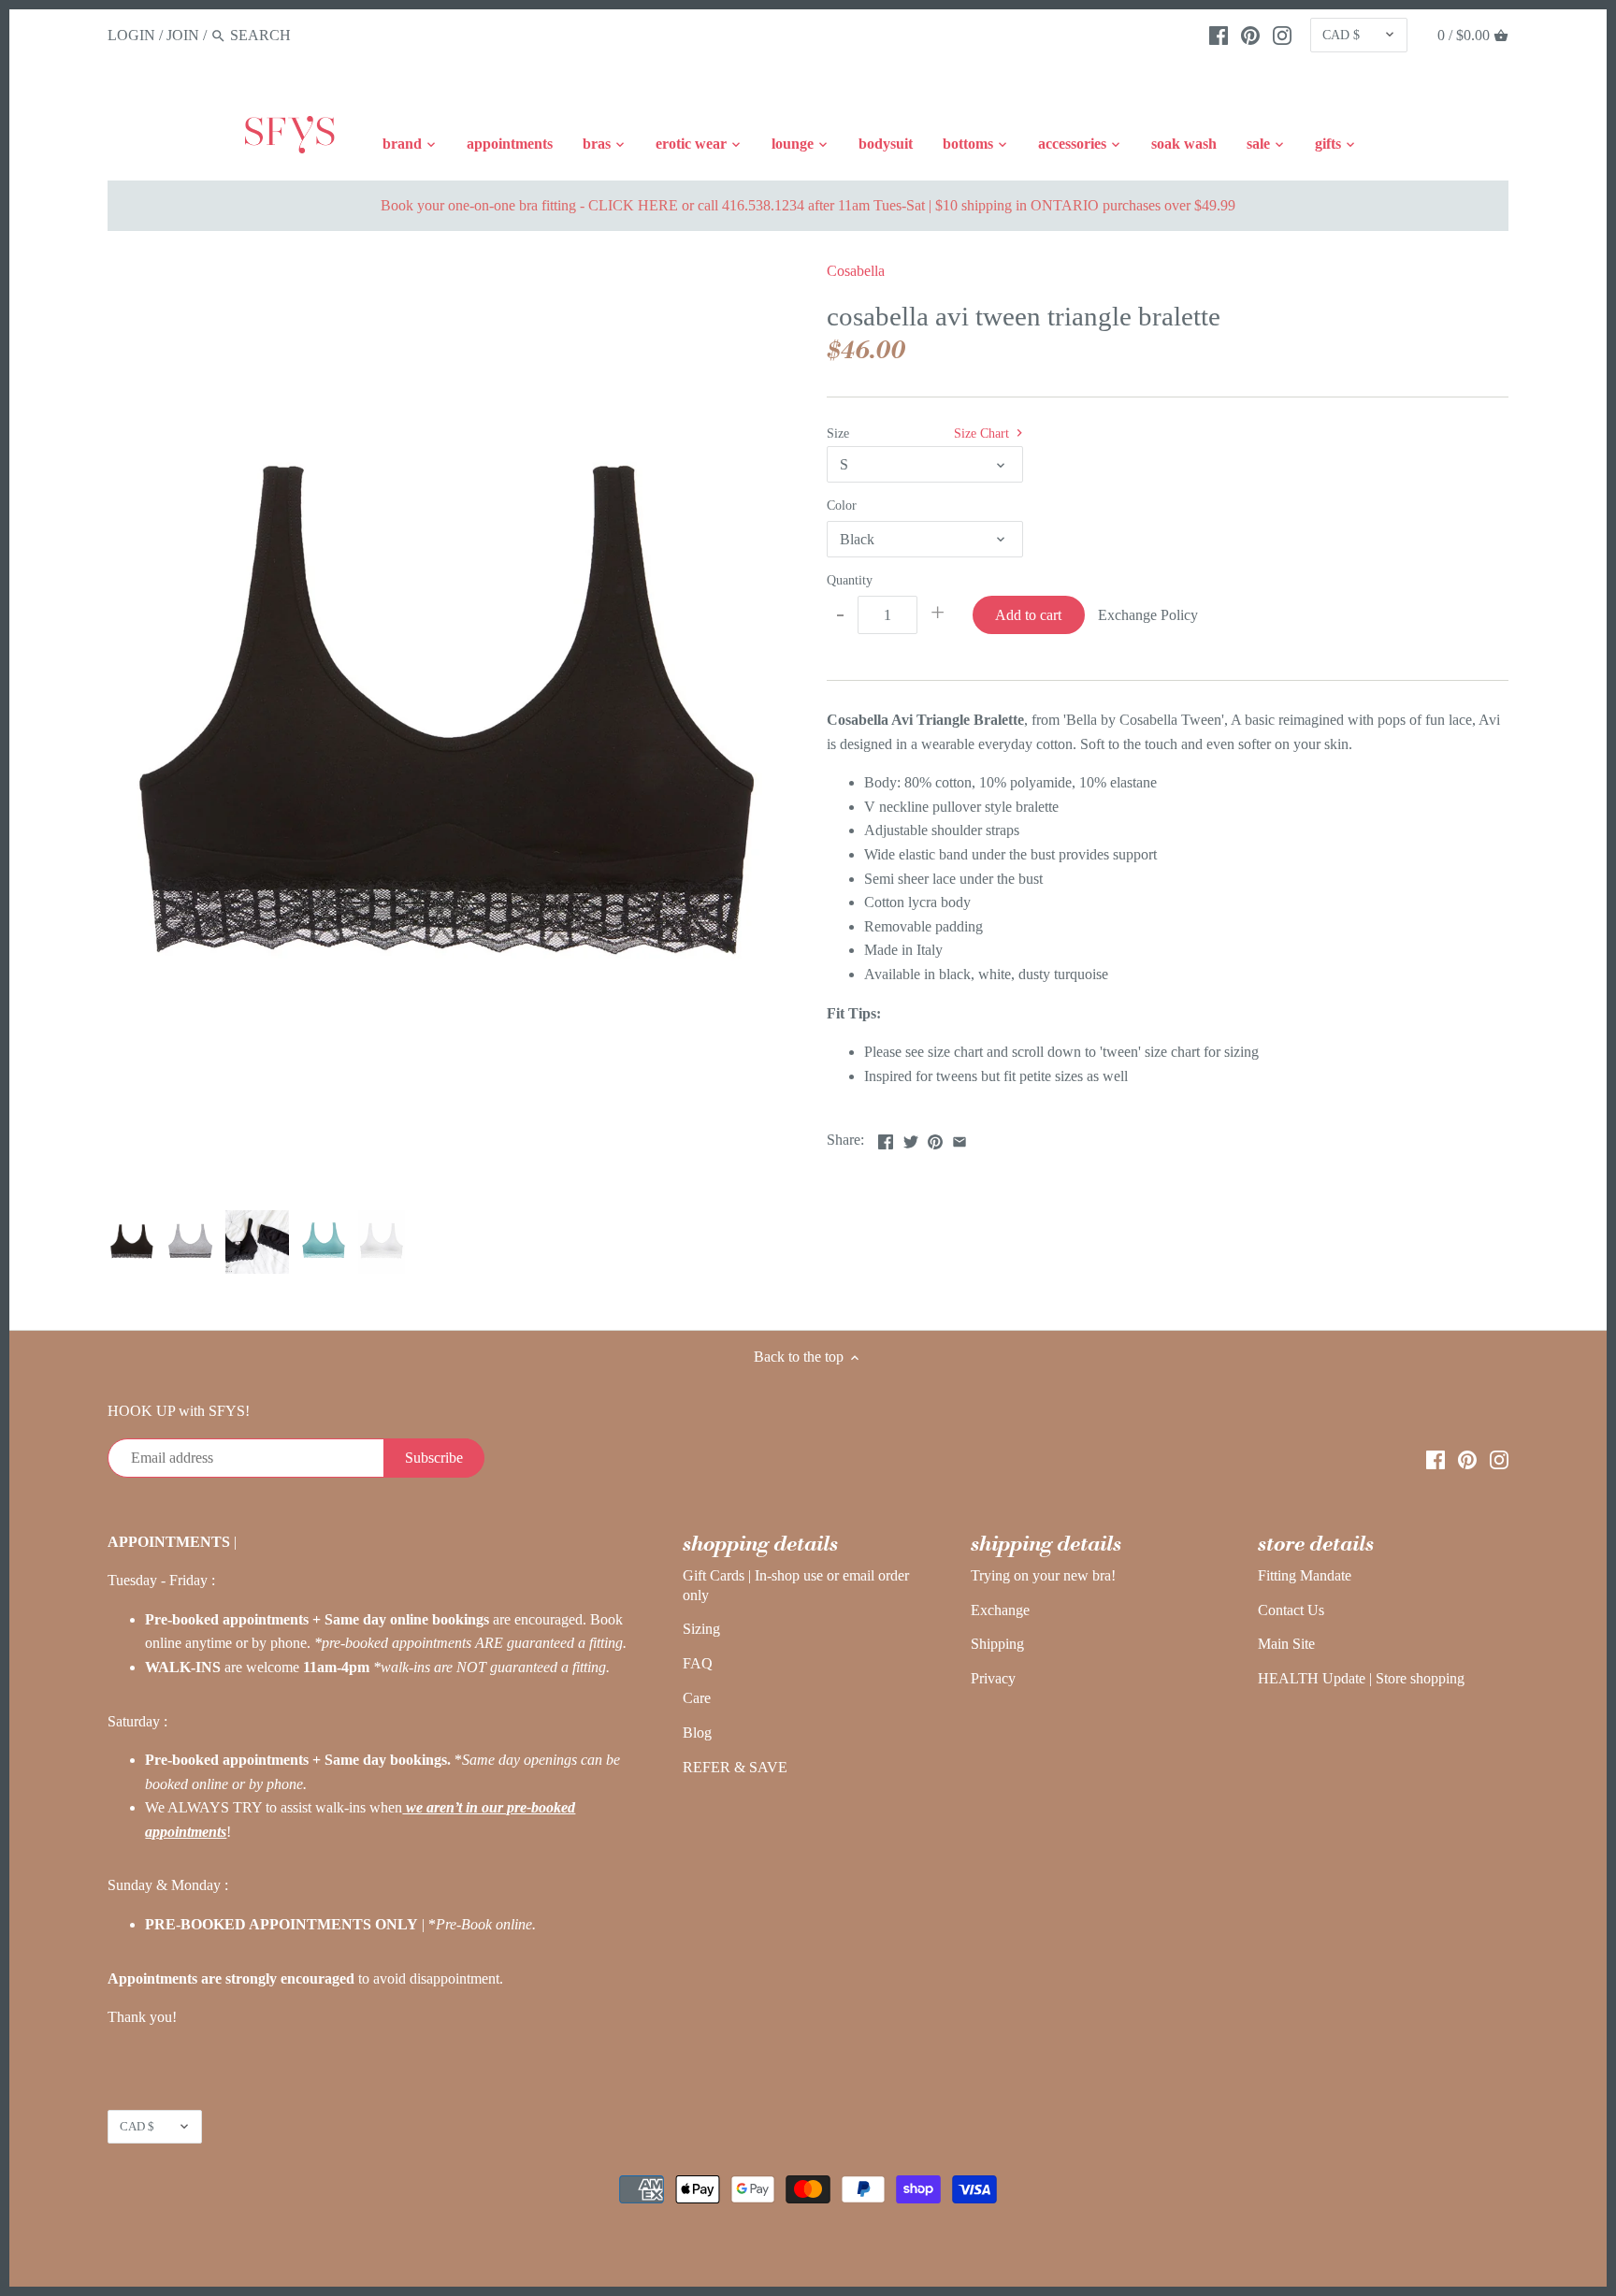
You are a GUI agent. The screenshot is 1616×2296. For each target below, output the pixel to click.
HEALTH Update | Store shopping (1361, 1678)
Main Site (1286, 1644)
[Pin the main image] (935, 1138)
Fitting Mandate (1305, 1575)
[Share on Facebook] (886, 1138)
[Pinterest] (1250, 35)
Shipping (997, 1644)
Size (838, 433)
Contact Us (1291, 1610)
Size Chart (983, 433)
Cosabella (856, 271)
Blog (697, 1733)
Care (697, 1698)
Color (842, 505)
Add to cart (1028, 615)
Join (183, 35)
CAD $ (1341, 35)
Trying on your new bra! (1043, 1575)
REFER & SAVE (735, 1767)
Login (131, 35)
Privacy (993, 1678)
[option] (132, 1242)
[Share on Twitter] (911, 1138)
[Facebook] (1219, 35)
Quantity (850, 580)
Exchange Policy (1148, 615)
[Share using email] (959, 1138)
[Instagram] (1282, 35)
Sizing (701, 1629)
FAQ (698, 1663)
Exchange (1000, 1610)
